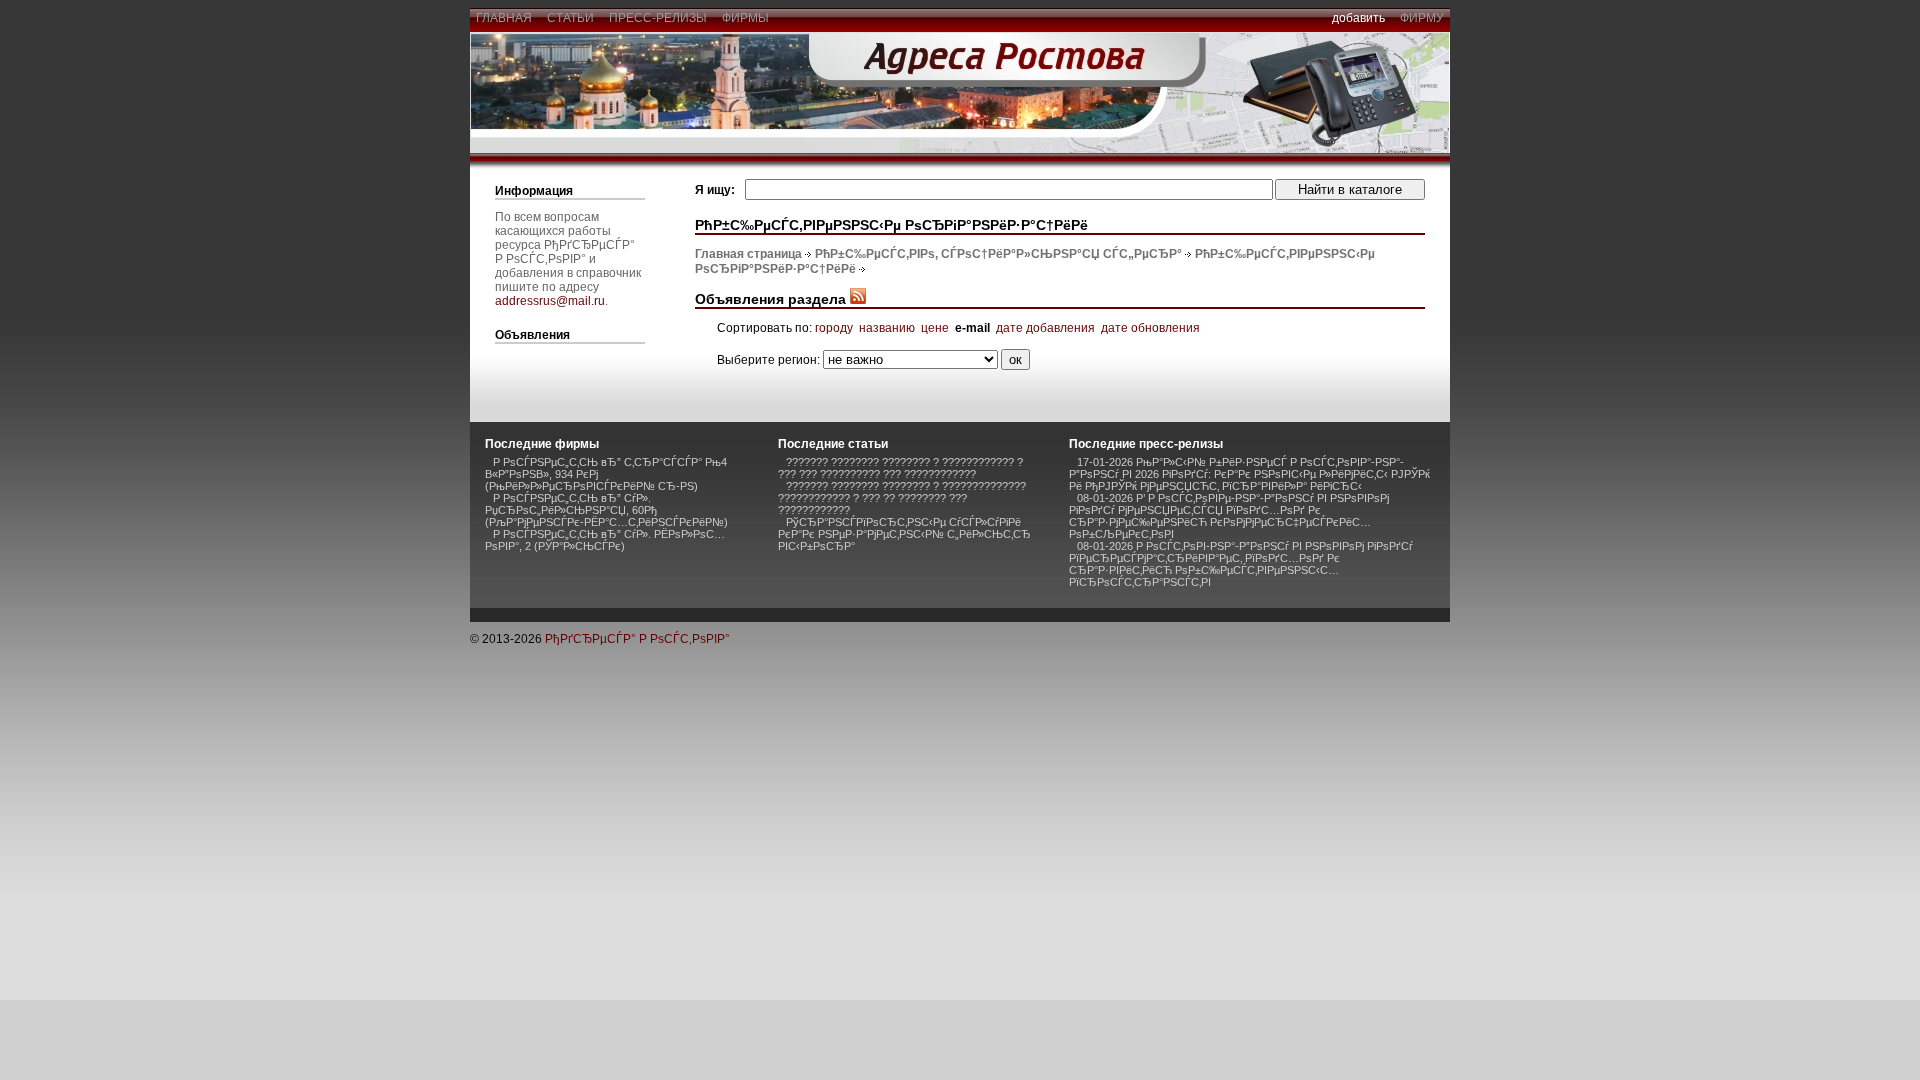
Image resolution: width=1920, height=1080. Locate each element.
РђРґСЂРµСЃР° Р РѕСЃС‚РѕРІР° (637, 639)
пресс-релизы (658, 18)
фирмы (745, 18)
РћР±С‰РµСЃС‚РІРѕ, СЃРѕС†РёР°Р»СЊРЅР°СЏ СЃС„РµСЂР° (998, 254)
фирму (1422, 18)
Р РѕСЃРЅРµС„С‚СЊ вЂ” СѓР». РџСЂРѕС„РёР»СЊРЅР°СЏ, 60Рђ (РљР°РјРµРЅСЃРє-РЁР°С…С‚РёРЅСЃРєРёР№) (606, 510)
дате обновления (1150, 328)
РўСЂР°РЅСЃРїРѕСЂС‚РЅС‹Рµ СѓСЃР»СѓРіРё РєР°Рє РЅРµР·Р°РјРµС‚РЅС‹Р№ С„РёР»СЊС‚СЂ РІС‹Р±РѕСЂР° (904, 534)
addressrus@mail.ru (550, 301)
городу (834, 328)
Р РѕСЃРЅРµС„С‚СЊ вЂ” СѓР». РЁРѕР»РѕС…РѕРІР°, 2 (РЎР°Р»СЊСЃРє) (605, 540)
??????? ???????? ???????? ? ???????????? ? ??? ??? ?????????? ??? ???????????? (900, 468)
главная (504, 18)
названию (887, 328)
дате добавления (1045, 328)
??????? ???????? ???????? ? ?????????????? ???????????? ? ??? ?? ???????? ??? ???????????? (902, 498)
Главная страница (748, 254)
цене (935, 328)
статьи (570, 18)
